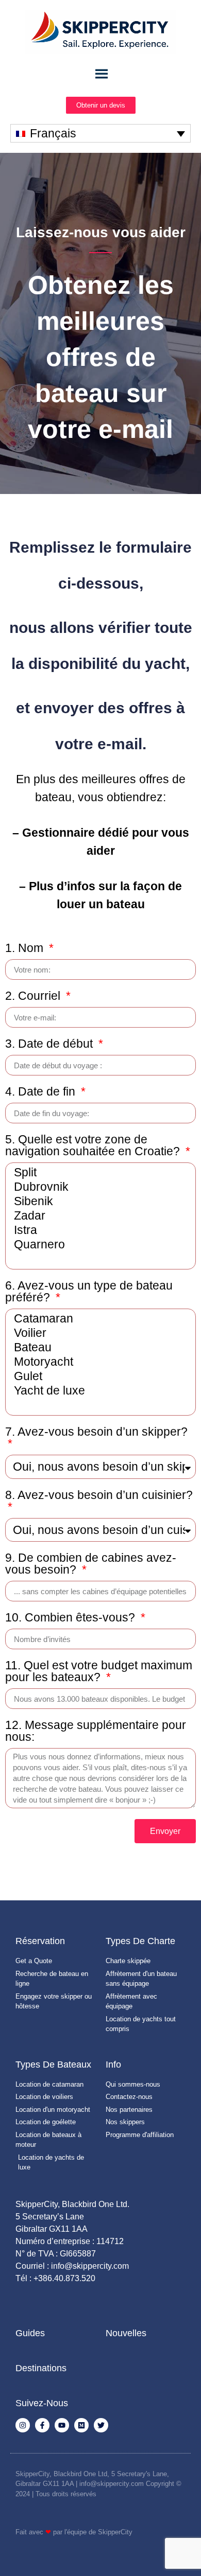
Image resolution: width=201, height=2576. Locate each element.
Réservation (40, 1941)
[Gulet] (99, 1377)
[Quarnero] (99, 1245)
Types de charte (140, 1941)
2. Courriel (34, 996)
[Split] (99, 1173)
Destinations (41, 2368)
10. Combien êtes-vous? (72, 1618)
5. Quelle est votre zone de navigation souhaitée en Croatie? (94, 1146)
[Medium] (81, 2425)
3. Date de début (51, 1044)
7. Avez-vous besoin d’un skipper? (96, 1432)
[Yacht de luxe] (99, 1391)
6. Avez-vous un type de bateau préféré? (89, 1292)
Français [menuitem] (53, 133)
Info (113, 2065)
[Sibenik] (99, 1202)
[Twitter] (101, 2425)
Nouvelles (126, 2333)
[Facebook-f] (42, 2425)
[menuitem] (100, 133)
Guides (30, 2333)
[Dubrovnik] (99, 1187)
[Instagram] (23, 2425)
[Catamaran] (99, 1319)
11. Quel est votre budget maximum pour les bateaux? (99, 1672)
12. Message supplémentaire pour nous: (96, 1731)
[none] (100, 133)
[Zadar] (99, 1216)
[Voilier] (99, 1333)
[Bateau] (99, 1348)
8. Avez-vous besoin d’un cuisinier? (99, 1495)
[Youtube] (62, 2425)
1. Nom (26, 948)
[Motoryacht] (99, 1362)
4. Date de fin (42, 1092)
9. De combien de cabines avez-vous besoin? (91, 1564)
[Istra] (99, 1230)
